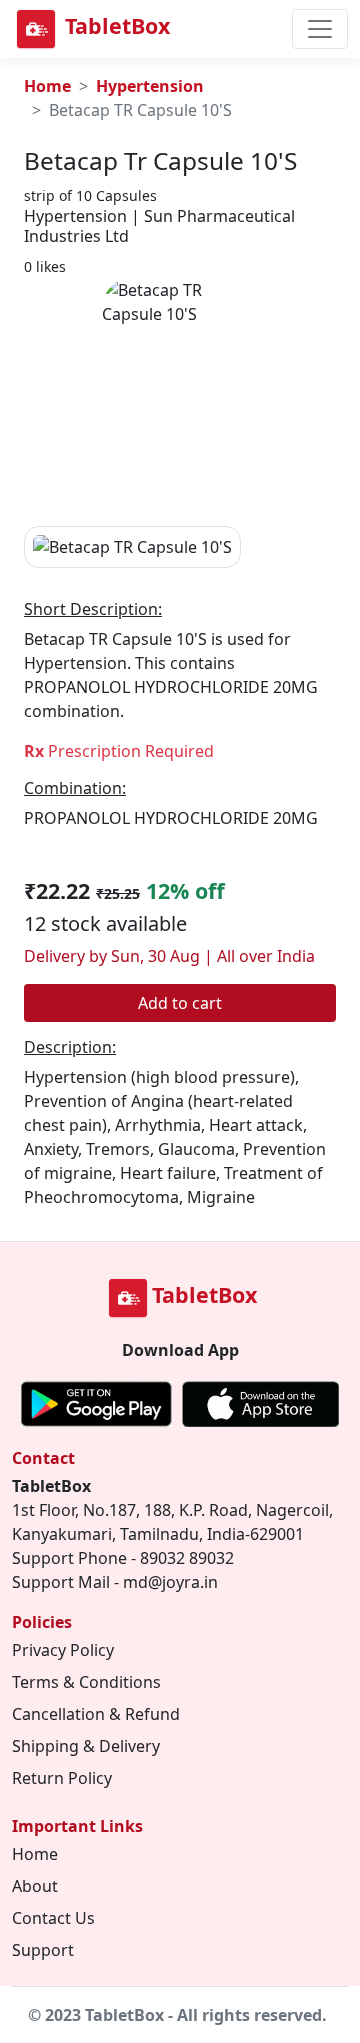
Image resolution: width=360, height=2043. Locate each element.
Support (43, 1950)
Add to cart (180, 1003)
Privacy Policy (63, 1650)
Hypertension (150, 86)
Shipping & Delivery (86, 1746)
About (35, 1886)
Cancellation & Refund (96, 1714)
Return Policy (62, 1778)
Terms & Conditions (86, 1682)
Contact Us (53, 1918)
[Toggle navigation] (320, 29)
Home (47, 86)
